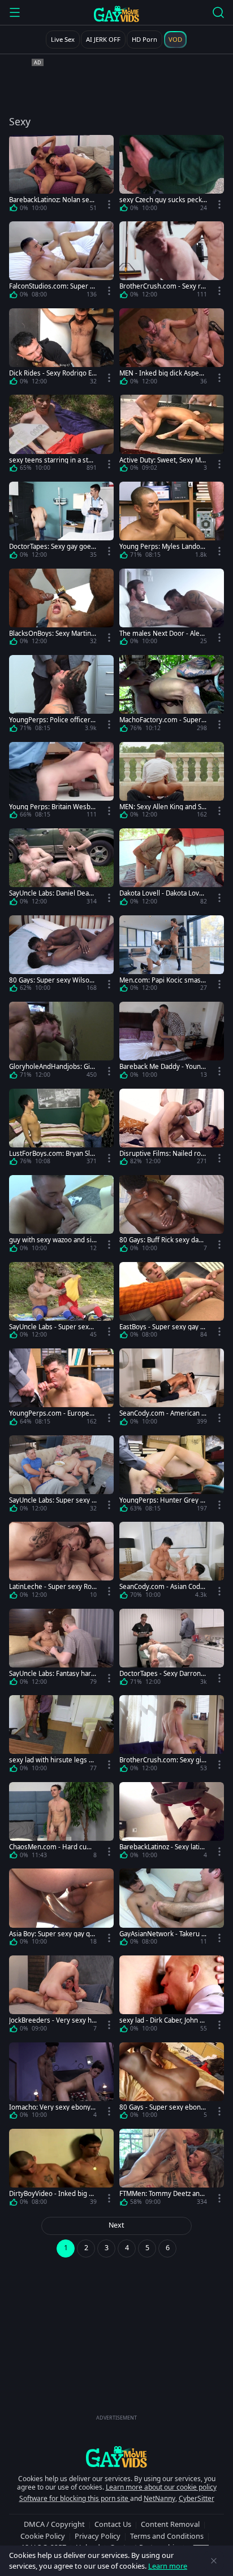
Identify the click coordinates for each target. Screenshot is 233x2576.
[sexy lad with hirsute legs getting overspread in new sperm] (61, 1736)
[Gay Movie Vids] (117, 14)
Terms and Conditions (167, 2536)
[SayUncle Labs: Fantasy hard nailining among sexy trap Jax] (61, 1649)
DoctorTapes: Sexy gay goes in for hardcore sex (52, 546)
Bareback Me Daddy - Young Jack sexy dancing (162, 1066)
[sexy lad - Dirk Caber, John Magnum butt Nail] (172, 1996)
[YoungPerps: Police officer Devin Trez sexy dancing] (61, 696)
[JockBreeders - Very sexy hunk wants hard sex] (61, 1996)
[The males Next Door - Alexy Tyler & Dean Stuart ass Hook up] (172, 609)
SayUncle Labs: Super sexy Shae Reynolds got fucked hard (53, 1500)
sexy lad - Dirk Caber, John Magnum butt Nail (162, 2020)
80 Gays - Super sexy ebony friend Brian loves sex (162, 2107)
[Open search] (218, 12)
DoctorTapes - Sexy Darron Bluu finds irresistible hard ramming (163, 1673)
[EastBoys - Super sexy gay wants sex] (172, 1303)
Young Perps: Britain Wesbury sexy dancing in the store (52, 807)
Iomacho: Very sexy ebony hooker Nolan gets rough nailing (53, 2107)
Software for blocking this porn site (75, 2498)
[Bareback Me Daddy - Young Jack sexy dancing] (172, 1042)
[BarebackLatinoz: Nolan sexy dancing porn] (61, 176)
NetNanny (159, 2498)
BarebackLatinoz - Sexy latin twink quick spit (161, 1847)
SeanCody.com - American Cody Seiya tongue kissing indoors (163, 1413)
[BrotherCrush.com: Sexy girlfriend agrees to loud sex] (172, 1736)
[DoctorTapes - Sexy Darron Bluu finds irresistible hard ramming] (172, 1649)
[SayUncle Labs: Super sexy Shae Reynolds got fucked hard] (61, 1476)
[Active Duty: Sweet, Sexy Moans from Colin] (172, 435)
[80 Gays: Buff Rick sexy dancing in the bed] (172, 1216)
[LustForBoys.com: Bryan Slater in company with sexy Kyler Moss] (61, 1129)
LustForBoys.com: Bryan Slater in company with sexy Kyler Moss (52, 1153)
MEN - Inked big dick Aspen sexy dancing (161, 373)
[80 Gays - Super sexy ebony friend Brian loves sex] (172, 2083)
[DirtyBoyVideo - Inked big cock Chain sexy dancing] (61, 2169)
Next (116, 2225)
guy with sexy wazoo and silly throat (52, 1240)
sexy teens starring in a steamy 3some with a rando (52, 460)
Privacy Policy (98, 2536)
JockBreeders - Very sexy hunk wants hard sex (52, 2020)
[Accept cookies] (214, 2561)
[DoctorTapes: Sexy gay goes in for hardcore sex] (61, 522)
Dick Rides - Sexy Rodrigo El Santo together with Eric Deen (53, 373)
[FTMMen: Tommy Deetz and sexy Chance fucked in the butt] (172, 2169)
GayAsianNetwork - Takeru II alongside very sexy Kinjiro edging (163, 1934)
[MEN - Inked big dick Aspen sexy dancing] (172, 349)
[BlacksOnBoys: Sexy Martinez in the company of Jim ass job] (61, 609)
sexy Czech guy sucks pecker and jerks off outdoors (163, 200)
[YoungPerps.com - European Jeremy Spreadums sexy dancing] (61, 1389)
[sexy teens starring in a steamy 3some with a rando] (61, 435)
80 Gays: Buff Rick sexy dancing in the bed (163, 1240)
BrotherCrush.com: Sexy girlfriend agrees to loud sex (163, 1760)
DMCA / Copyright (54, 2524)
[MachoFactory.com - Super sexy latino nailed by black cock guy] (172, 696)
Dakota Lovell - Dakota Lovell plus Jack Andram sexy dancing (163, 893)
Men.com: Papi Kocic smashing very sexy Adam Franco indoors (163, 980)
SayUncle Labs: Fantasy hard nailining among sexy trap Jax (52, 1673)
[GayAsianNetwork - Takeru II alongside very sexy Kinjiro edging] (172, 1909)
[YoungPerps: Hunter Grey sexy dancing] (172, 1476)
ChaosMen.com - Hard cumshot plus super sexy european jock (53, 1847)
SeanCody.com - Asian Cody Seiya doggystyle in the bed (161, 1586)
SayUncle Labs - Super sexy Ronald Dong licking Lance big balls (53, 1327)
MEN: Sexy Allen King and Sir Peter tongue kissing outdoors (163, 807)
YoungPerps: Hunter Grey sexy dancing (161, 1500)
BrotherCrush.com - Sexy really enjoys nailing (162, 286)
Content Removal (170, 2524)
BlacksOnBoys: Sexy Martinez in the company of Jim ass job (52, 633)
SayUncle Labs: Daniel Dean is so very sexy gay (53, 893)
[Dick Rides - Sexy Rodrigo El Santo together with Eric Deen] (61, 349)
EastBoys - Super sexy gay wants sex (162, 1327)
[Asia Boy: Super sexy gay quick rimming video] (61, 1909)
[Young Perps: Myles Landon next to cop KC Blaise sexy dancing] (172, 522)
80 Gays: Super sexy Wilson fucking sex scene (51, 980)
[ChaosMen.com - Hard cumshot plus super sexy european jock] (61, 1823)
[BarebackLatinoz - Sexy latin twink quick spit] (172, 1823)
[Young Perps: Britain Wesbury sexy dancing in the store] (61, 783)
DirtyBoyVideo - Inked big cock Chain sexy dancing (53, 2193)
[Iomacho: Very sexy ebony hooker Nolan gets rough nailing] (61, 2083)
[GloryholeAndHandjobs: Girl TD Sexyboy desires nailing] (61, 1042)
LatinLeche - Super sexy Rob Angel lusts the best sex (52, 1586)
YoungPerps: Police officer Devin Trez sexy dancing (53, 720)
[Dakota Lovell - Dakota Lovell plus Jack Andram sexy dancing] (172, 869)
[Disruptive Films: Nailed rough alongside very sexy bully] (172, 1129)
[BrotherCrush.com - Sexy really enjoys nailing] (172, 262)
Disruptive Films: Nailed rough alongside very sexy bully (163, 1153)
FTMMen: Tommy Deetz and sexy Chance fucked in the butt (162, 2193)
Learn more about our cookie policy (161, 2487)
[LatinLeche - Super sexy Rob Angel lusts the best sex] (61, 1562)
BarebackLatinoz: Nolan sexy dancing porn (53, 200)
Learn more (168, 2566)
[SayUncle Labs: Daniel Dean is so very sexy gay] (61, 869)
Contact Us (113, 2524)
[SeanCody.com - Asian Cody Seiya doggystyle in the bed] (172, 1562)
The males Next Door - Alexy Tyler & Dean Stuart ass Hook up (163, 633)
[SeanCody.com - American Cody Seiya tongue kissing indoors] (172, 1389)
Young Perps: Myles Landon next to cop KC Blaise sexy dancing (162, 546)
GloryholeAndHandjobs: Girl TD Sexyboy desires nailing (52, 1066)
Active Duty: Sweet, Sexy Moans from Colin (162, 460)
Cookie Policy (43, 2536)
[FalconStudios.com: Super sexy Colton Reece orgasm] (61, 262)
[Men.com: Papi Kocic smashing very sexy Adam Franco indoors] (172, 956)
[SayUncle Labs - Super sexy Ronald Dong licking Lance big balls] (61, 1303)
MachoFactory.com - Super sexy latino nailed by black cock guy (163, 720)
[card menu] (109, 204)
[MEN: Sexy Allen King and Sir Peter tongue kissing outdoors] (172, 783)
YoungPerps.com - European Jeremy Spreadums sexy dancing (53, 1413)
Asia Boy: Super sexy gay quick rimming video (52, 1934)
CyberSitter (197, 2498)
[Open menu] (15, 12)
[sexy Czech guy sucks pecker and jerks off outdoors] (172, 176)
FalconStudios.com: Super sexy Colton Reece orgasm (51, 286)
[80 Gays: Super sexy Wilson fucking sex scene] (61, 956)
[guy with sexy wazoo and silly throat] (61, 1216)
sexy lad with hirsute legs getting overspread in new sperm (53, 1760)
